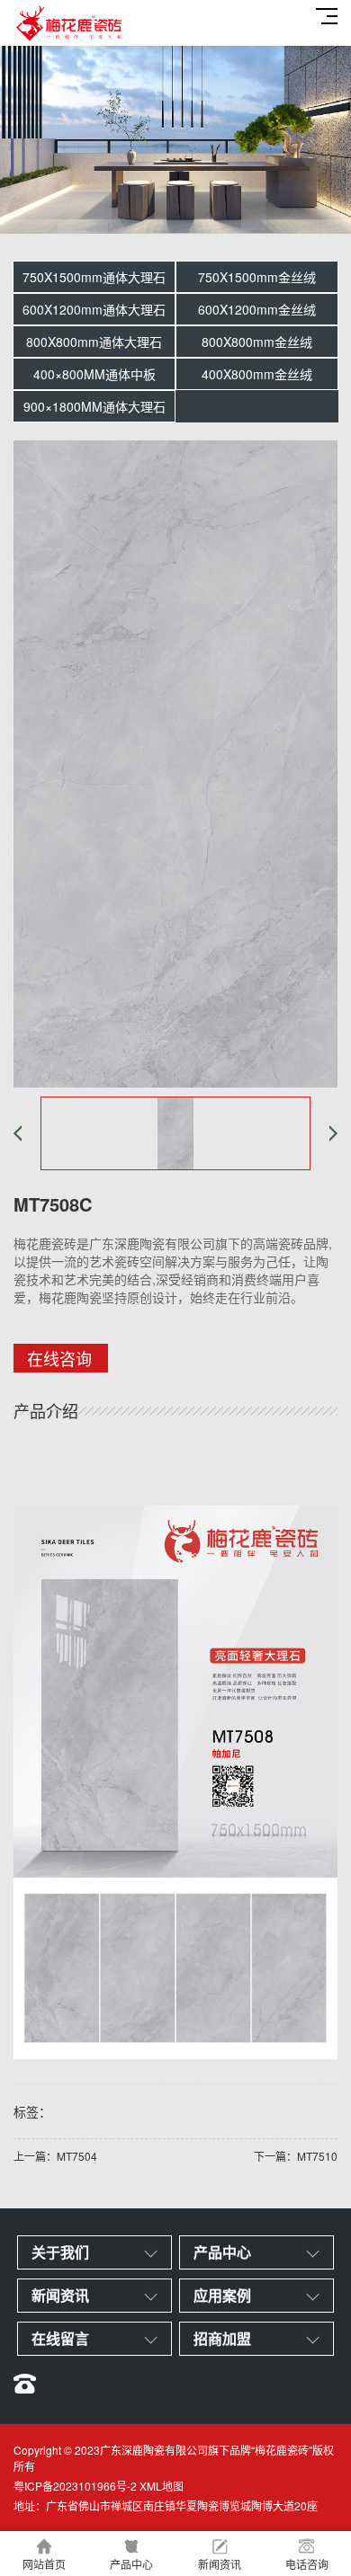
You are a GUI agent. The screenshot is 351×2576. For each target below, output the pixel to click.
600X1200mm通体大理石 (94, 309)
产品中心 (131, 2564)
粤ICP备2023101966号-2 (75, 2486)
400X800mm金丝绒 (257, 374)
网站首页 (44, 2564)
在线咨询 (59, 1358)
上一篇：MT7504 (55, 2156)
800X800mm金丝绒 (257, 342)
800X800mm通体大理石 (94, 342)
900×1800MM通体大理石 (94, 406)
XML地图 (162, 2486)
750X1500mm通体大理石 (94, 277)
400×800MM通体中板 (94, 374)
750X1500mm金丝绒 (257, 277)
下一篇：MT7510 (296, 2156)
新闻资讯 (220, 2564)
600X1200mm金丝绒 (257, 309)
